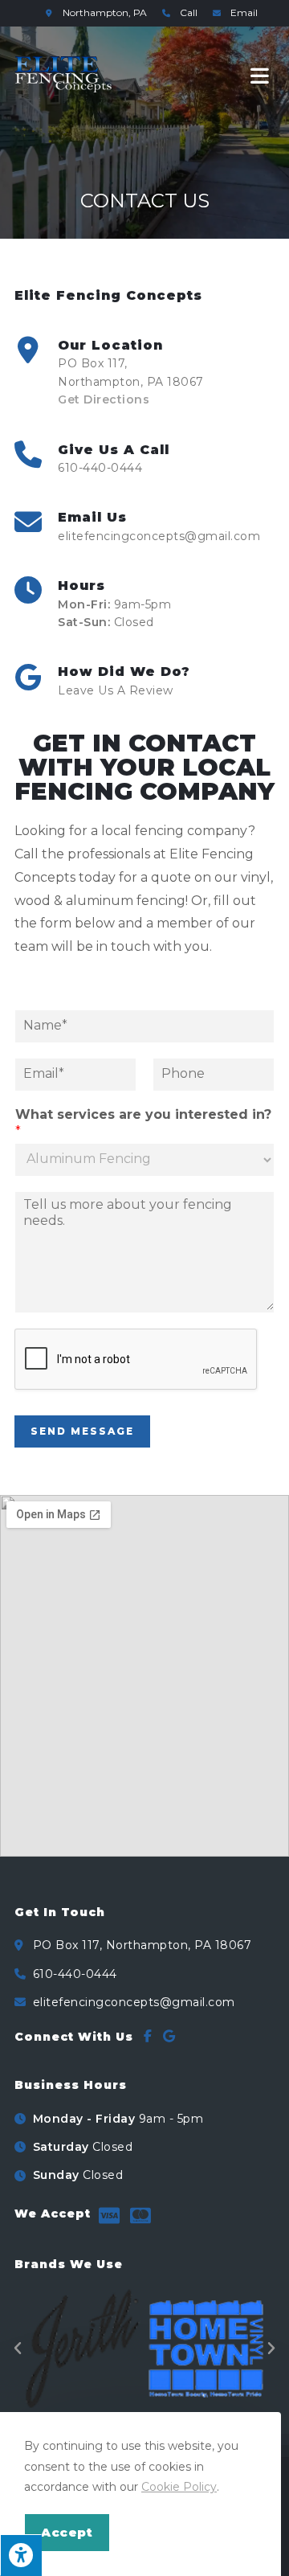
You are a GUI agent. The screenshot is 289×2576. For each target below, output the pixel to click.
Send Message (82, 1431)
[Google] (169, 2036)
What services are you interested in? (143, 1123)
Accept (67, 2532)
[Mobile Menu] (263, 75)
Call (189, 12)
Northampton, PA (106, 12)
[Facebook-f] (148, 2036)
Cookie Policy (179, 2487)
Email (243, 12)
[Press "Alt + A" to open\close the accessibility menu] (21, 2555)
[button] (18, 2349)
